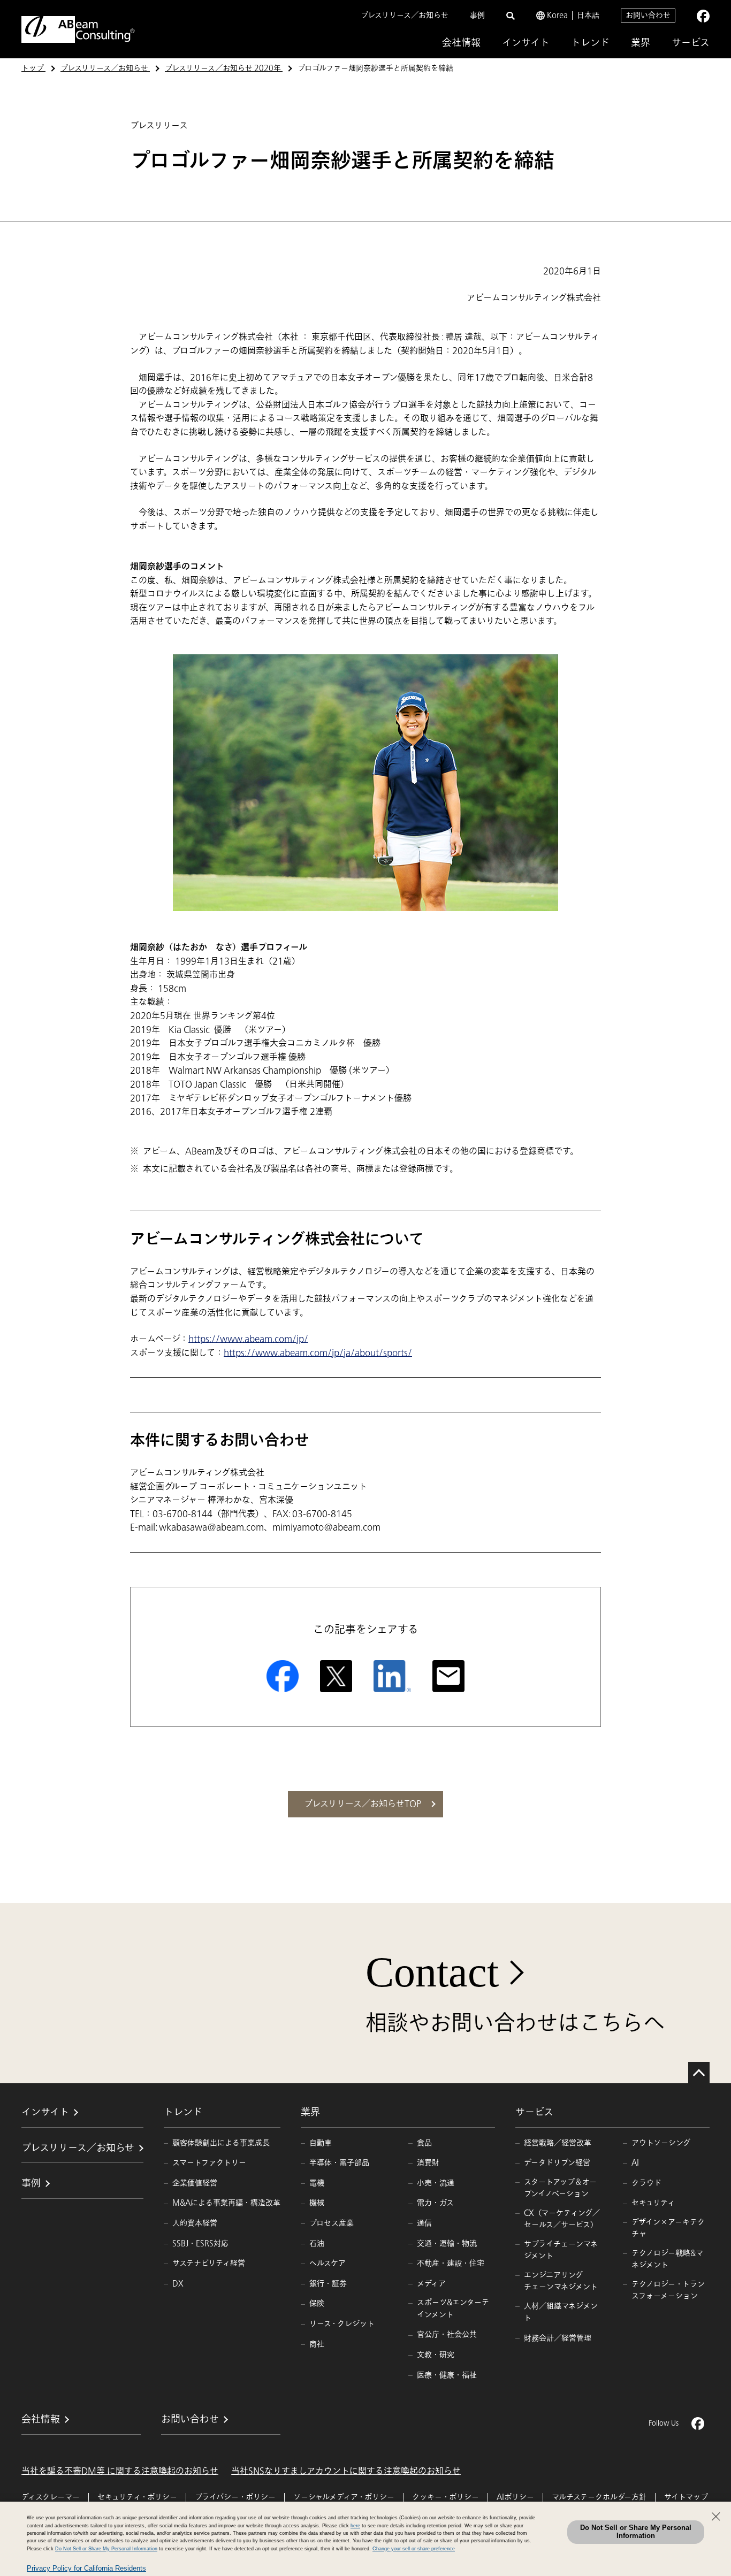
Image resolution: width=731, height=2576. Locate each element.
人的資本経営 (195, 2223)
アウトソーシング (661, 2143)
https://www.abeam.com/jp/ (248, 1339)
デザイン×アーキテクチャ (668, 2228)
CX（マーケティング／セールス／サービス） (562, 2219)
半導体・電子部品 (339, 2163)
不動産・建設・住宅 (451, 2263)
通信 (424, 2223)
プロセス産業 (332, 2223)
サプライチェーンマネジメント (561, 2250)
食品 (424, 2143)
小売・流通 (436, 2183)
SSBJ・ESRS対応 (200, 2244)
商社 (317, 2344)
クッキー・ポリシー (446, 2497)
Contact (432, 1972)
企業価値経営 (195, 2183)
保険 (317, 2303)
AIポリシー (515, 2497)
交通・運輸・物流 (447, 2244)
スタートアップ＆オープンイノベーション (560, 2188)
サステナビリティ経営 (209, 2263)
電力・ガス (435, 2203)
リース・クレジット (342, 2324)
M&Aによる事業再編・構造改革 (226, 2203)
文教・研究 (436, 2355)
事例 (477, 15)
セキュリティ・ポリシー (137, 2497)
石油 (317, 2244)
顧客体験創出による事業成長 (221, 2143)
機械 (317, 2203)
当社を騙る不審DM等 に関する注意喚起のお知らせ (120, 2471)
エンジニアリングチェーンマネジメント (561, 2281)
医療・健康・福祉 (447, 2375)
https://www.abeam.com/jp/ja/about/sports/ (318, 1353)
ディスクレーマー (51, 2497)
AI (635, 2163)
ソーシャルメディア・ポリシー (344, 2497)
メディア (431, 2284)
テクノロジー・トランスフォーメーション (668, 2290)
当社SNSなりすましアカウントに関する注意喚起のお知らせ (346, 2471)
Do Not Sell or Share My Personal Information (636, 2532)
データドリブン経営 (557, 2163)
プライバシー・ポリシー (235, 2497)
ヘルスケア (328, 2263)
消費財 (428, 2163)
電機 (317, 2183)
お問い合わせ (648, 15)
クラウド (646, 2183)
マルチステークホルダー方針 (599, 2497)
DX (178, 2284)
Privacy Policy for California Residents (86, 2568)
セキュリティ (653, 2203)
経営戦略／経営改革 (558, 2143)
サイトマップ (686, 2497)
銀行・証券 (328, 2284)
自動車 (321, 2143)
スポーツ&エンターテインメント (453, 2308)
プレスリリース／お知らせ (405, 15)
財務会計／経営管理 (558, 2338)
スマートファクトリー (209, 2163)
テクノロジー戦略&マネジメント (667, 2259)
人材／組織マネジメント (561, 2312)
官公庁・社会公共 (447, 2334)
